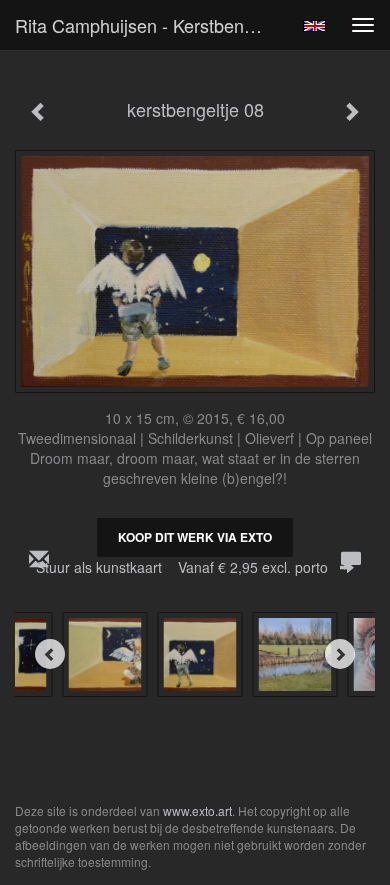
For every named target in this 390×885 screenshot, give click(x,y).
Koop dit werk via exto (195, 537)
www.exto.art (197, 810)
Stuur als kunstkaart (182, 567)
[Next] (340, 654)
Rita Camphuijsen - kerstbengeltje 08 (149, 25)
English (314, 26)
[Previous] (50, 654)
